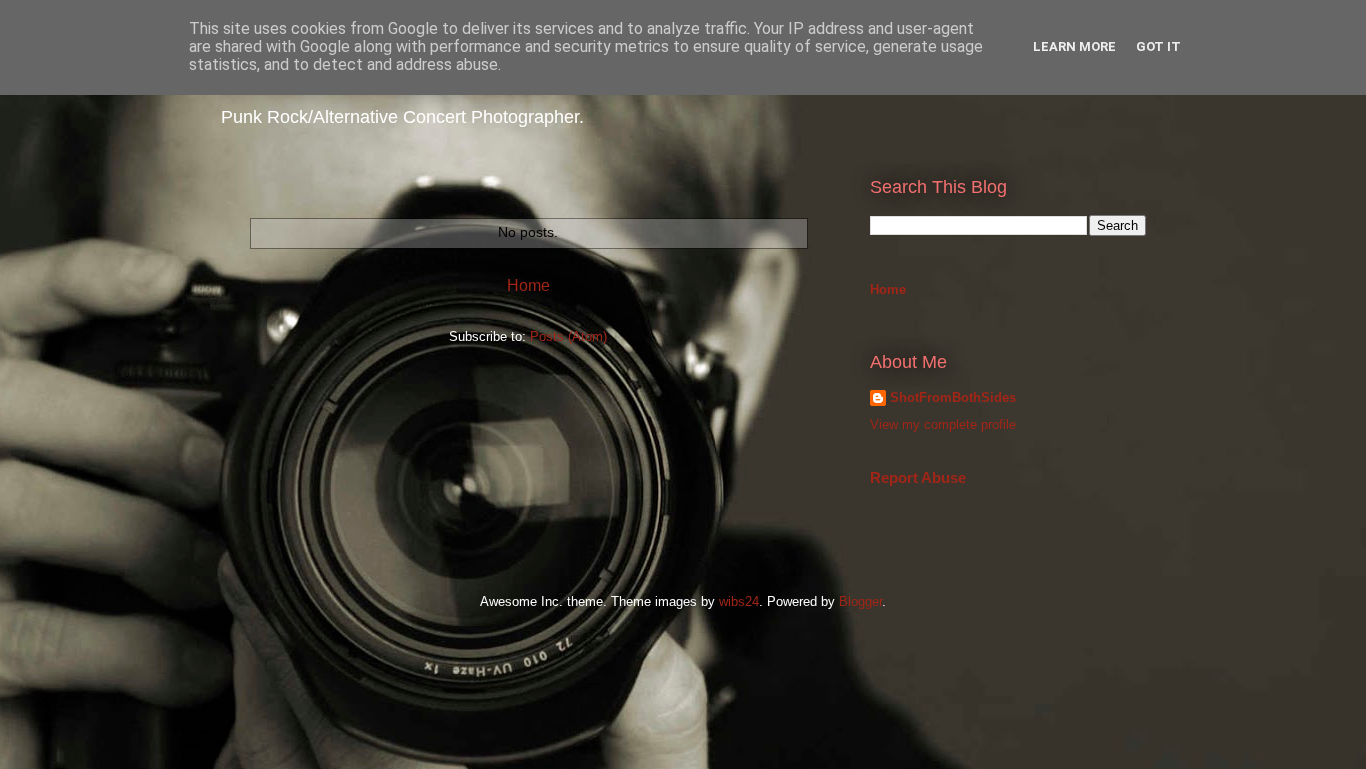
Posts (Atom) (568, 336)
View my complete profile (943, 424)
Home (528, 285)
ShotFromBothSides (953, 397)
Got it (1158, 46)
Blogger (860, 601)
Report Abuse (918, 477)
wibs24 (739, 601)
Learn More (1074, 46)
